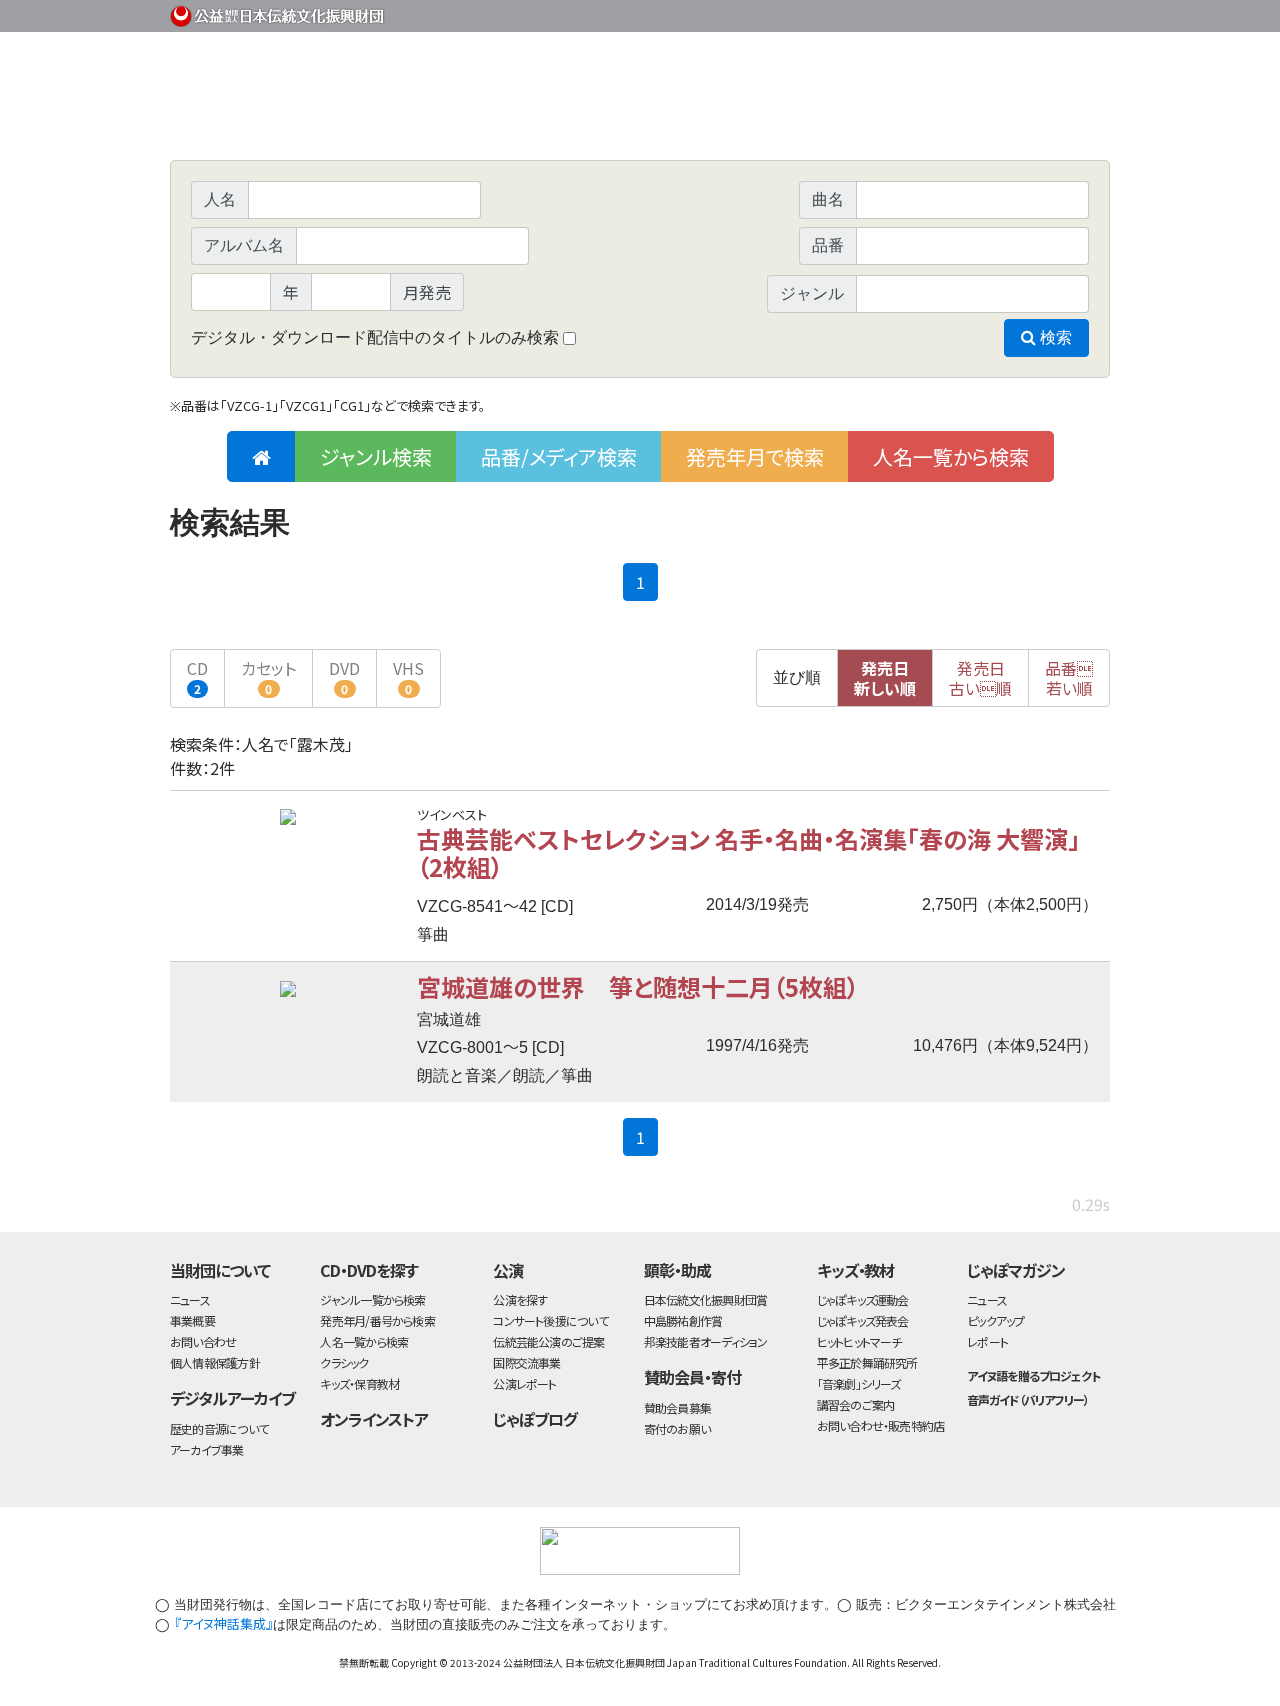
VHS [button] (408, 676)
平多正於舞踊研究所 (867, 1362)
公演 (508, 1270)
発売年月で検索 (755, 456)
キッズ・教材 (856, 1270)
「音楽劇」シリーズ (859, 1383)
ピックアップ (995, 1320)
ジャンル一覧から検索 (372, 1299)
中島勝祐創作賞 (683, 1320)
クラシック (344, 1362)
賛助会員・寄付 (692, 1377)
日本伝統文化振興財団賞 (705, 1299)
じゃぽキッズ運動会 (863, 1299)
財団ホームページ (875, 12)
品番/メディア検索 (559, 456)
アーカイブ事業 (207, 1449)
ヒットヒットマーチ (859, 1341)
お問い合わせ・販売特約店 (881, 1425)
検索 (1054, 337)
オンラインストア (374, 1419)
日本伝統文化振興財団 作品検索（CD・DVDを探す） (640, 114)
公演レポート (524, 1383)
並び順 (797, 677)
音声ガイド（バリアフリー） (1027, 1399)
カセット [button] (268, 676)
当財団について (220, 1270)
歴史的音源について (219, 1428)
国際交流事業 (526, 1362)
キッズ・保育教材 (359, 1383)
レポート (987, 1341)
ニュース (190, 1299)
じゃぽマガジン (1016, 1270)
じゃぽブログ (535, 1419)
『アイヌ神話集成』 (223, 1623)
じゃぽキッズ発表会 (863, 1320)
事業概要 (955, 12)
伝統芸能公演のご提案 (548, 1341)
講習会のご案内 (856, 1404)
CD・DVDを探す (369, 1270)
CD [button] (197, 676)
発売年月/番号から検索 (377, 1320)
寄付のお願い (677, 1428)
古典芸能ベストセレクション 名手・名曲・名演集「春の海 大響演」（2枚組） (748, 852)
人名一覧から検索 (951, 456)
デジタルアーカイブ (232, 1398)
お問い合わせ (1055, 12)
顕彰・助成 (677, 1270)
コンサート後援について (550, 1320)
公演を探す (520, 1299)
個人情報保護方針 (215, 1362)
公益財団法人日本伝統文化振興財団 (278, 14)
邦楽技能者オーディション (706, 1341)
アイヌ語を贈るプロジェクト (1033, 1375)
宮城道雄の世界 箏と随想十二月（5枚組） (638, 986)
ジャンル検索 (376, 456)
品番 (1069, 678)
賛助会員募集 (677, 1407)
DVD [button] (344, 676)
